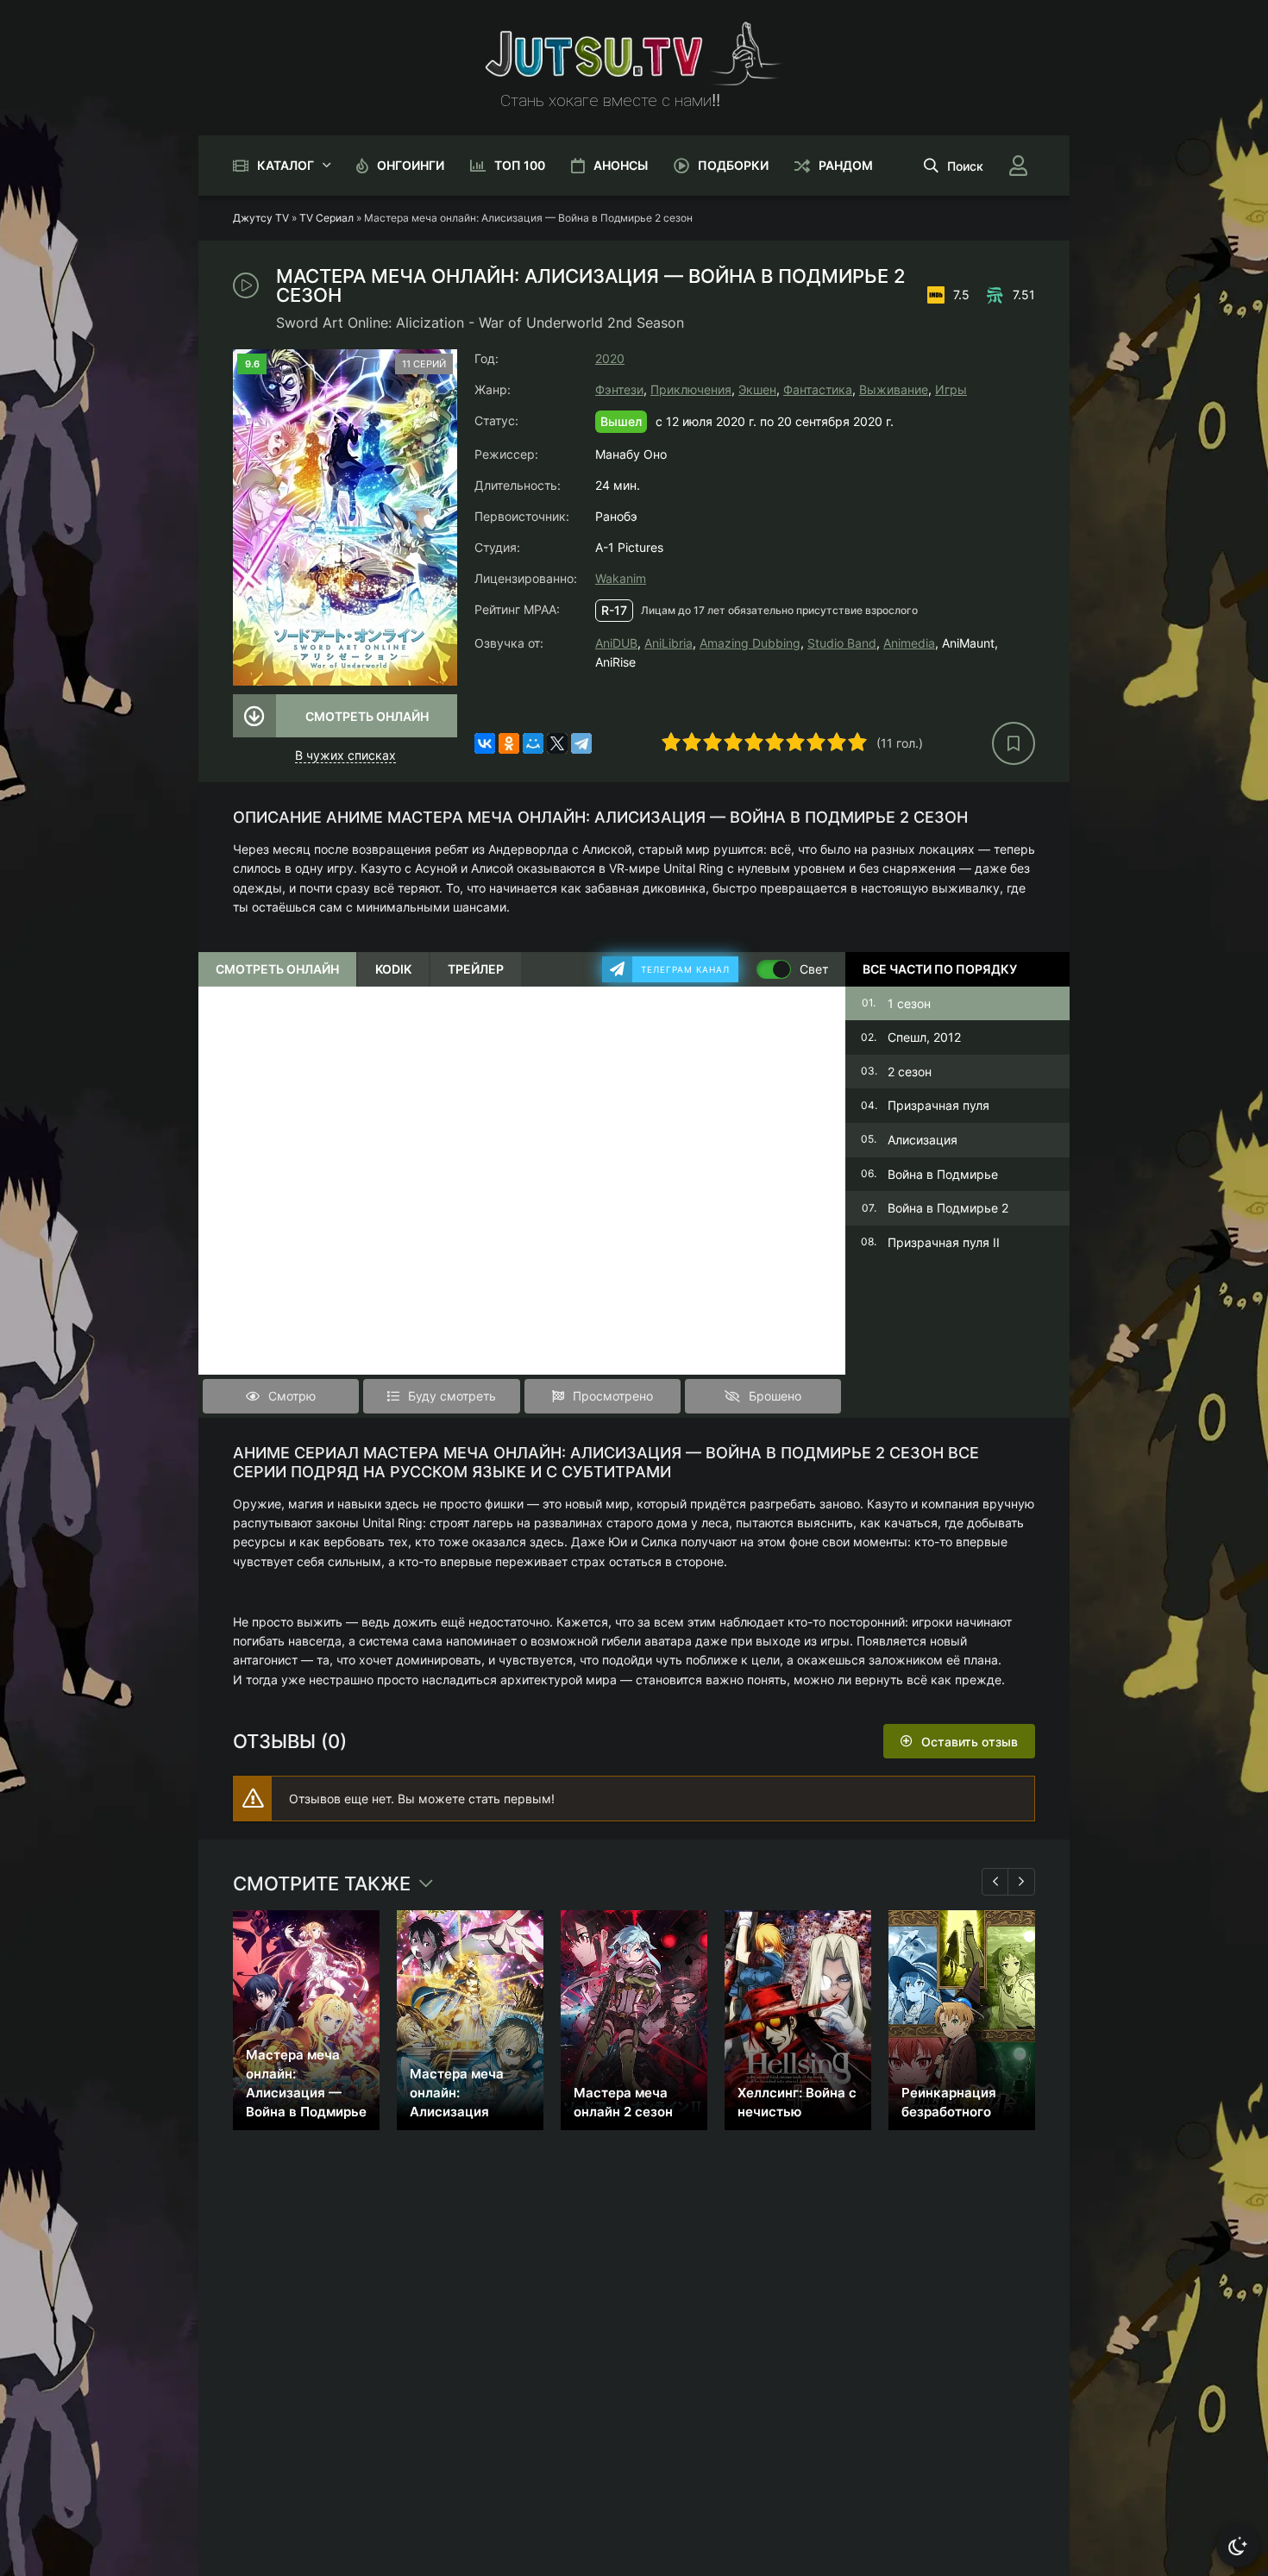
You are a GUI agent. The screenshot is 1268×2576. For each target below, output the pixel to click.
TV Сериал (326, 218)
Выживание (894, 389)
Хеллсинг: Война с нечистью (797, 2102)
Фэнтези (619, 389)
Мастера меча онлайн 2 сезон (623, 2102)
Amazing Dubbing (750, 643)
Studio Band (842, 643)
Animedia (909, 643)
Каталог (286, 165)
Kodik (393, 969)
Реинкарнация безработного (949, 2102)
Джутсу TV (261, 218)
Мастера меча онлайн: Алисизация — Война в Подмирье (306, 2083)
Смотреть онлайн (367, 716)
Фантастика (818, 389)
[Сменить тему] (1238, 2546)
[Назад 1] (995, 1882)
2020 (610, 358)
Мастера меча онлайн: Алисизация (457, 2093)
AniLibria (669, 643)
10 (857, 742)
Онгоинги (411, 165)
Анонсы (621, 165)
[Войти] (1018, 166)
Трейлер (476, 969)
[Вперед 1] (1021, 1882)
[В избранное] (1014, 743)
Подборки (733, 165)
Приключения (691, 389)
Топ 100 (520, 165)
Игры (951, 389)
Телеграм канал (685, 969)
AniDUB (616, 643)
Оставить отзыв (970, 1742)
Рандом (846, 165)
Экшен (757, 389)
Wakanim (621, 578)
